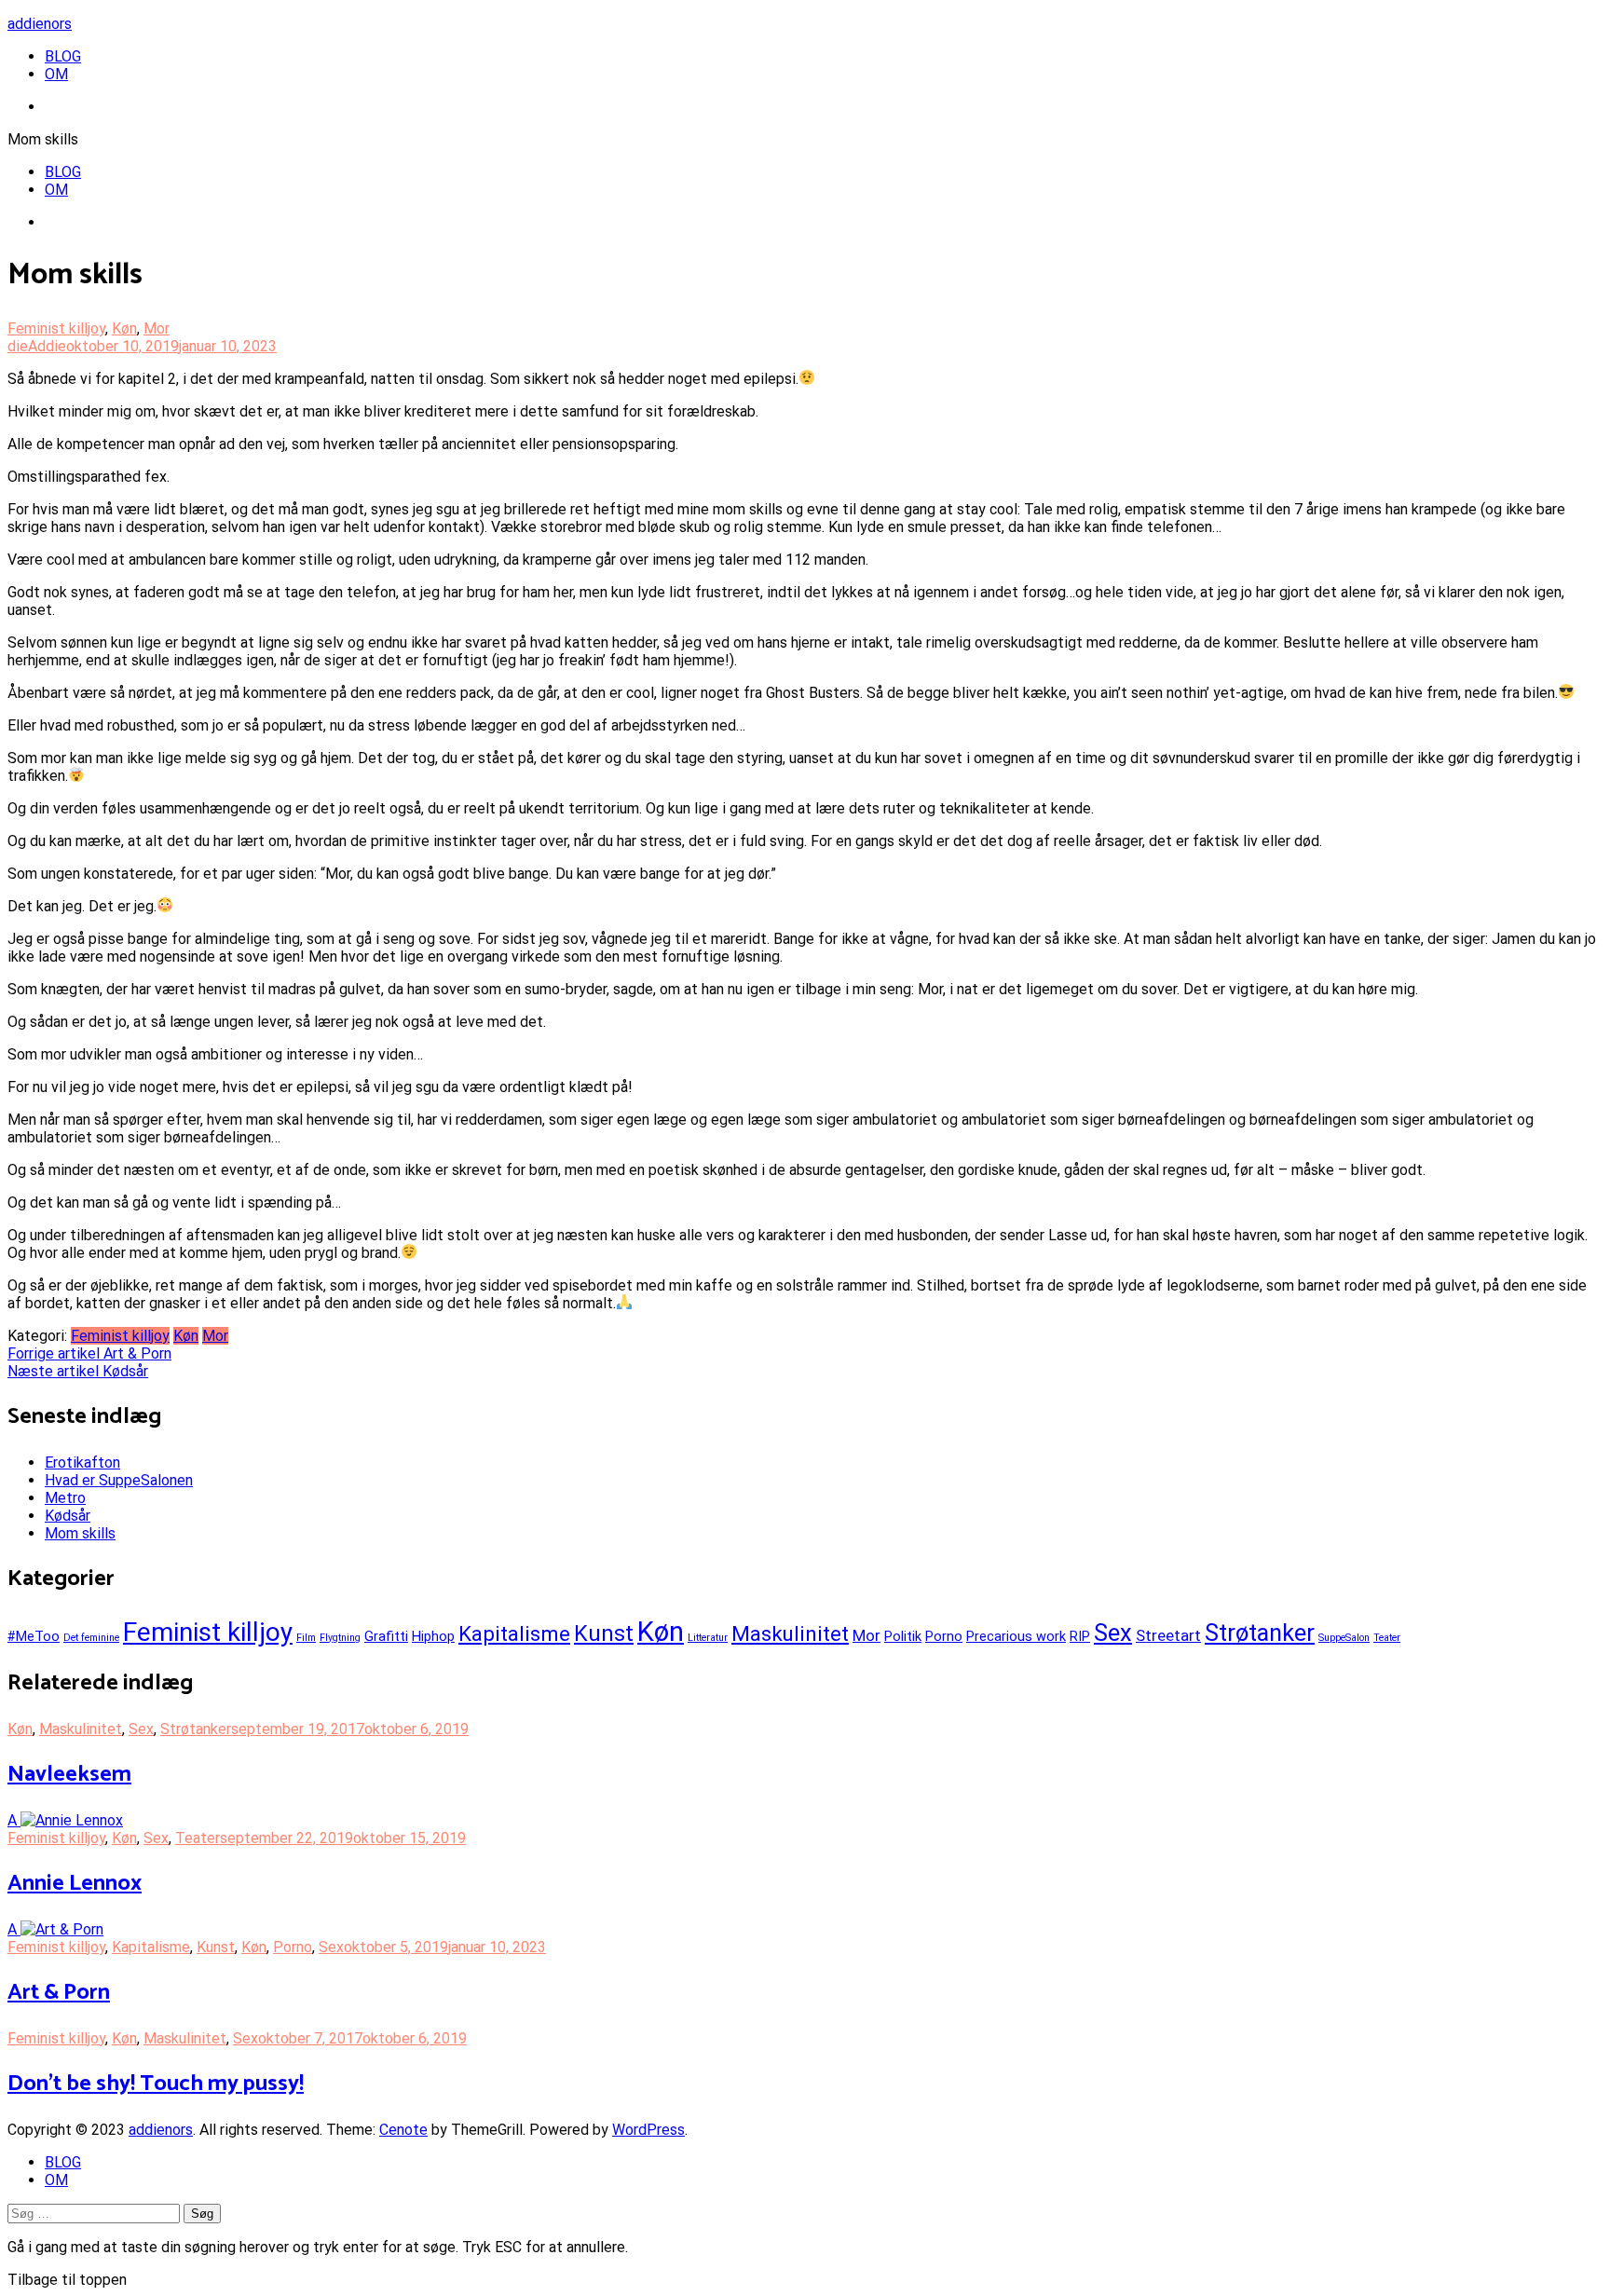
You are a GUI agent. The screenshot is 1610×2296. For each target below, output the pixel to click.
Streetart (1168, 1635)
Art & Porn (89, 1353)
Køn (124, 328)
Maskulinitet (790, 1633)
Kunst (604, 1633)
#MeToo (34, 1637)
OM (56, 74)
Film (306, 1638)
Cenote (403, 2130)
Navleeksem (69, 1775)
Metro (65, 1498)
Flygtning (340, 1638)
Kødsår (78, 1371)
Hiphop (433, 1637)
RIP (1080, 1637)
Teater (1387, 1638)
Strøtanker (1260, 1633)
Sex (1113, 1633)
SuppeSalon (1344, 1638)
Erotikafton (82, 1462)
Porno (944, 1637)
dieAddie (37, 346)
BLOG (63, 56)
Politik (903, 1637)
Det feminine (91, 1638)
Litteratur (708, 1638)
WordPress (648, 2130)
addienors (40, 24)
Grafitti (386, 1637)
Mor (157, 328)
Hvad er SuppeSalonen (119, 1480)
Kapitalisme (514, 1633)
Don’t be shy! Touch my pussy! (156, 2084)
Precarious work (1016, 1637)
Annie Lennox (75, 1884)
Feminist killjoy (56, 328)
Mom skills (80, 1533)
